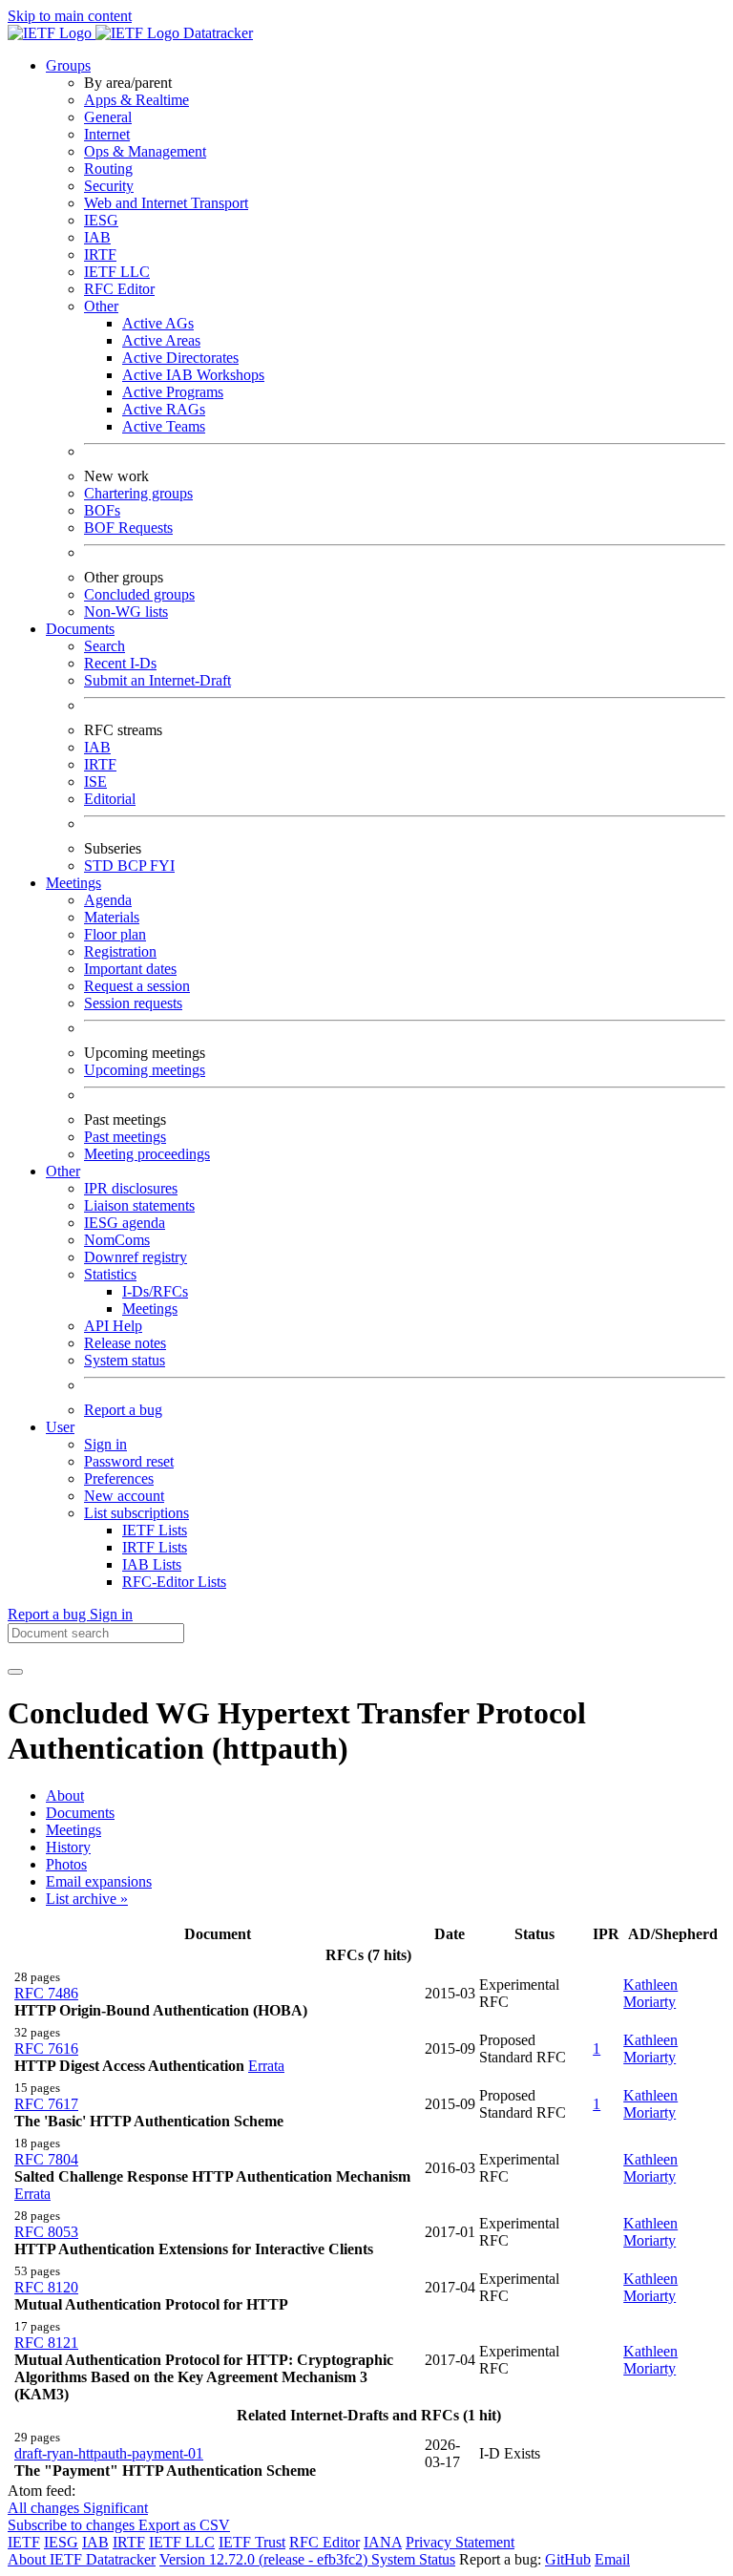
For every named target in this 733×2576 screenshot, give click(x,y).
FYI (162, 866)
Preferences (119, 1478)
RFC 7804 (46, 2159)
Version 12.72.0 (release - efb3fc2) (265, 2559)
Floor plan (115, 934)
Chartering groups (138, 493)
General (108, 117)
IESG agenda (125, 1223)
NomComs (117, 1240)
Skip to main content (70, 16)
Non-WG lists (126, 612)
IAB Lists (152, 1564)
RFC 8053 (46, 2232)
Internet (107, 134)
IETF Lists (155, 1530)
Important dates (130, 969)
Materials (112, 917)
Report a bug (123, 1410)
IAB (97, 237)
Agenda (108, 900)
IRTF (100, 254)
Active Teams (164, 426)
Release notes (125, 1343)
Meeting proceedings (147, 1154)
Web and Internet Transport (166, 203)
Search (105, 646)
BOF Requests (128, 528)
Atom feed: (42, 2491)
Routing (108, 169)
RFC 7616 (46, 2048)
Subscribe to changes (73, 2525)
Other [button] (63, 1171)
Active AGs (158, 323)
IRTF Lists (155, 1547)
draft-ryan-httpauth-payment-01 (109, 2453)
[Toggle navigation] (15, 1672)
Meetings (150, 1309)
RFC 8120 (46, 2287)
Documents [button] (80, 629)
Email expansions (99, 1881)
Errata (266, 2066)
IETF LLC (117, 272)
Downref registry (136, 1257)
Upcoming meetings (145, 1070)
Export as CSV (184, 2525)
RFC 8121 (46, 2343)
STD (101, 866)
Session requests (133, 1003)
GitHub (568, 2559)
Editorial (110, 799)
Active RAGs (164, 409)
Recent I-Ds (120, 663)
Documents (80, 1813)
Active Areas (161, 340)
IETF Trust (252, 2542)
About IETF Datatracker (82, 2559)
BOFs (102, 510)
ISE (95, 781)
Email (612, 2559)
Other (101, 306)
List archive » (87, 1899)
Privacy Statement (460, 2542)
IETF (24, 2542)
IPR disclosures (131, 1188)
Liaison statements (139, 1205)
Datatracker (216, 33)
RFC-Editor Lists (174, 1582)
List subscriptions (136, 1513)
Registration (120, 951)
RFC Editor (119, 289)
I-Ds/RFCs (155, 1291)
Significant (115, 2508)
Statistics (110, 1274)
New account (124, 1496)
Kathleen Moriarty (650, 1993)
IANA (383, 2542)
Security (109, 186)
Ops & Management (145, 151)
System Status (413, 2559)
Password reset (129, 1461)
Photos (66, 1864)
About (65, 1795)
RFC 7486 (46, 1993)
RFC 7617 (46, 2104)
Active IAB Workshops (193, 375)
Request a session (137, 986)
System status (125, 1360)
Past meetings (125, 1137)
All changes (45, 2508)
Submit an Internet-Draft (157, 680)
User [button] (60, 1427)
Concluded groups (139, 594)
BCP (134, 866)
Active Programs (173, 392)
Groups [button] (68, 65)
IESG (101, 220)
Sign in (105, 1444)
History (68, 1847)
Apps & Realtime (136, 100)
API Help (113, 1326)
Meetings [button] (73, 883)
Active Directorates (180, 358)
